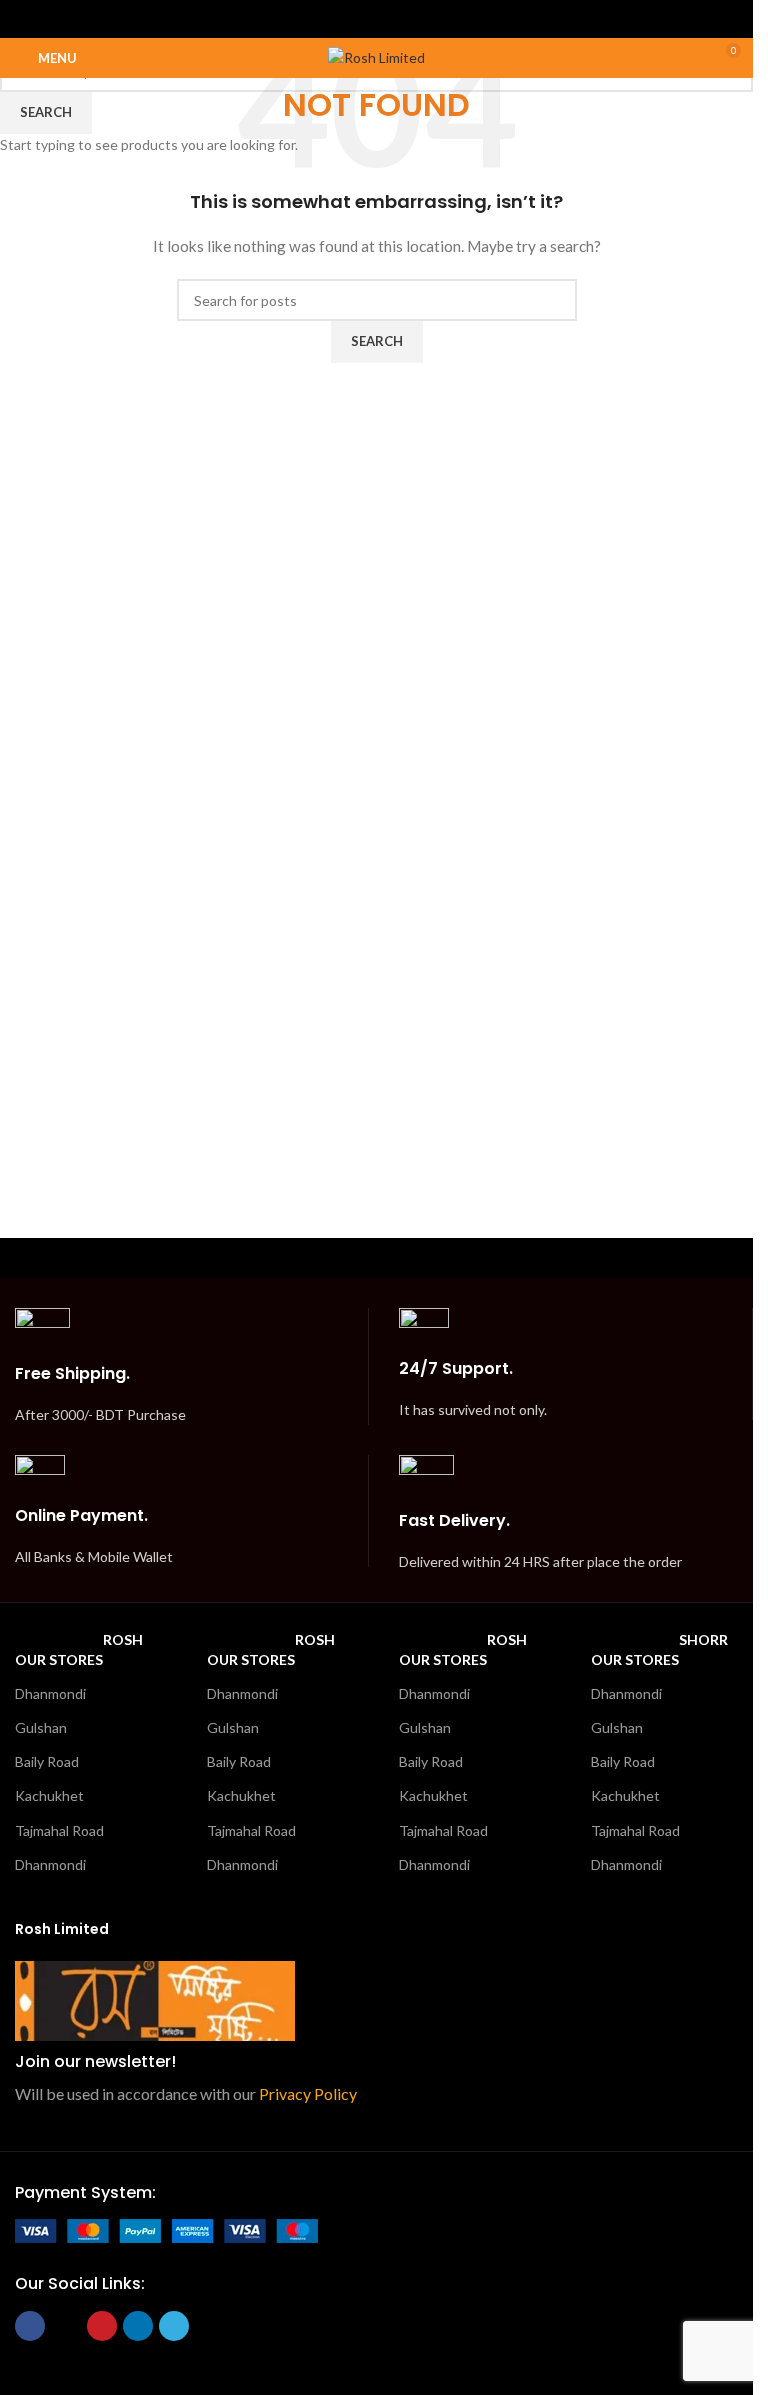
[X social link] (351, 19)
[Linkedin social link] (401, 19)
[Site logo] (376, 56)
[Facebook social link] (325, 19)
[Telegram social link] (426, 19)
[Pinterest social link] (376, 19)
